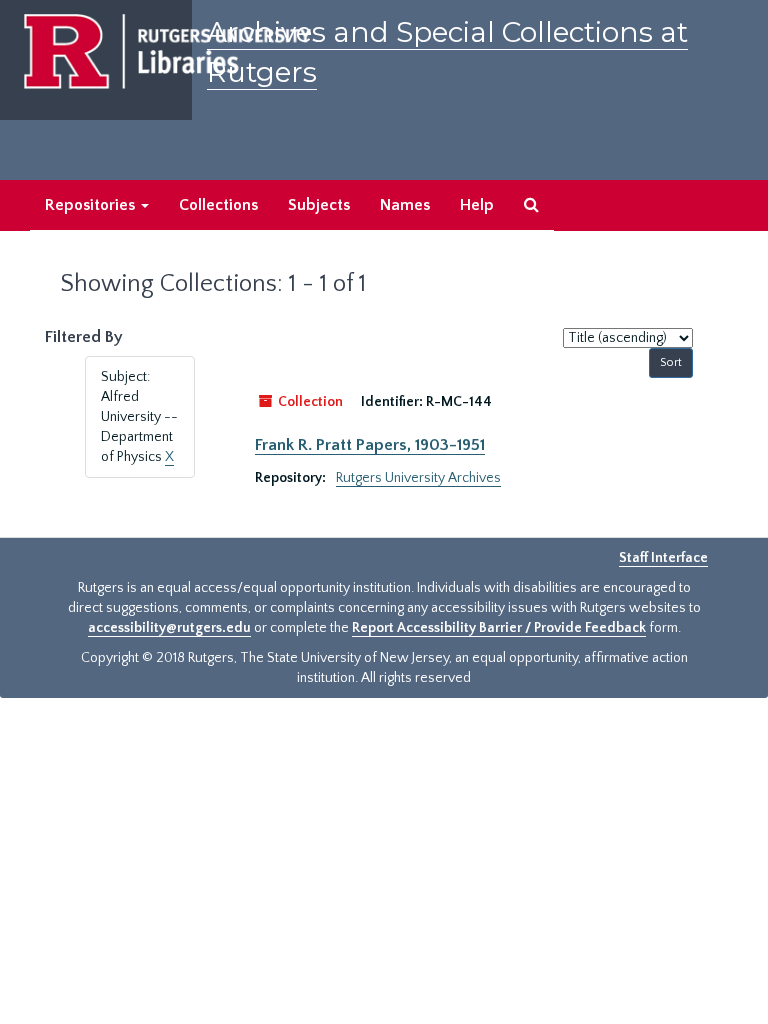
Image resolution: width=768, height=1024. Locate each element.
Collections (218, 205)
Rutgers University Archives (418, 478)
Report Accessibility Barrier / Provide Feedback (499, 628)
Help (477, 205)
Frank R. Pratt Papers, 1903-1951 (370, 445)
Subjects (319, 205)
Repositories (92, 205)
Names (405, 205)
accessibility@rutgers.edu (169, 628)
